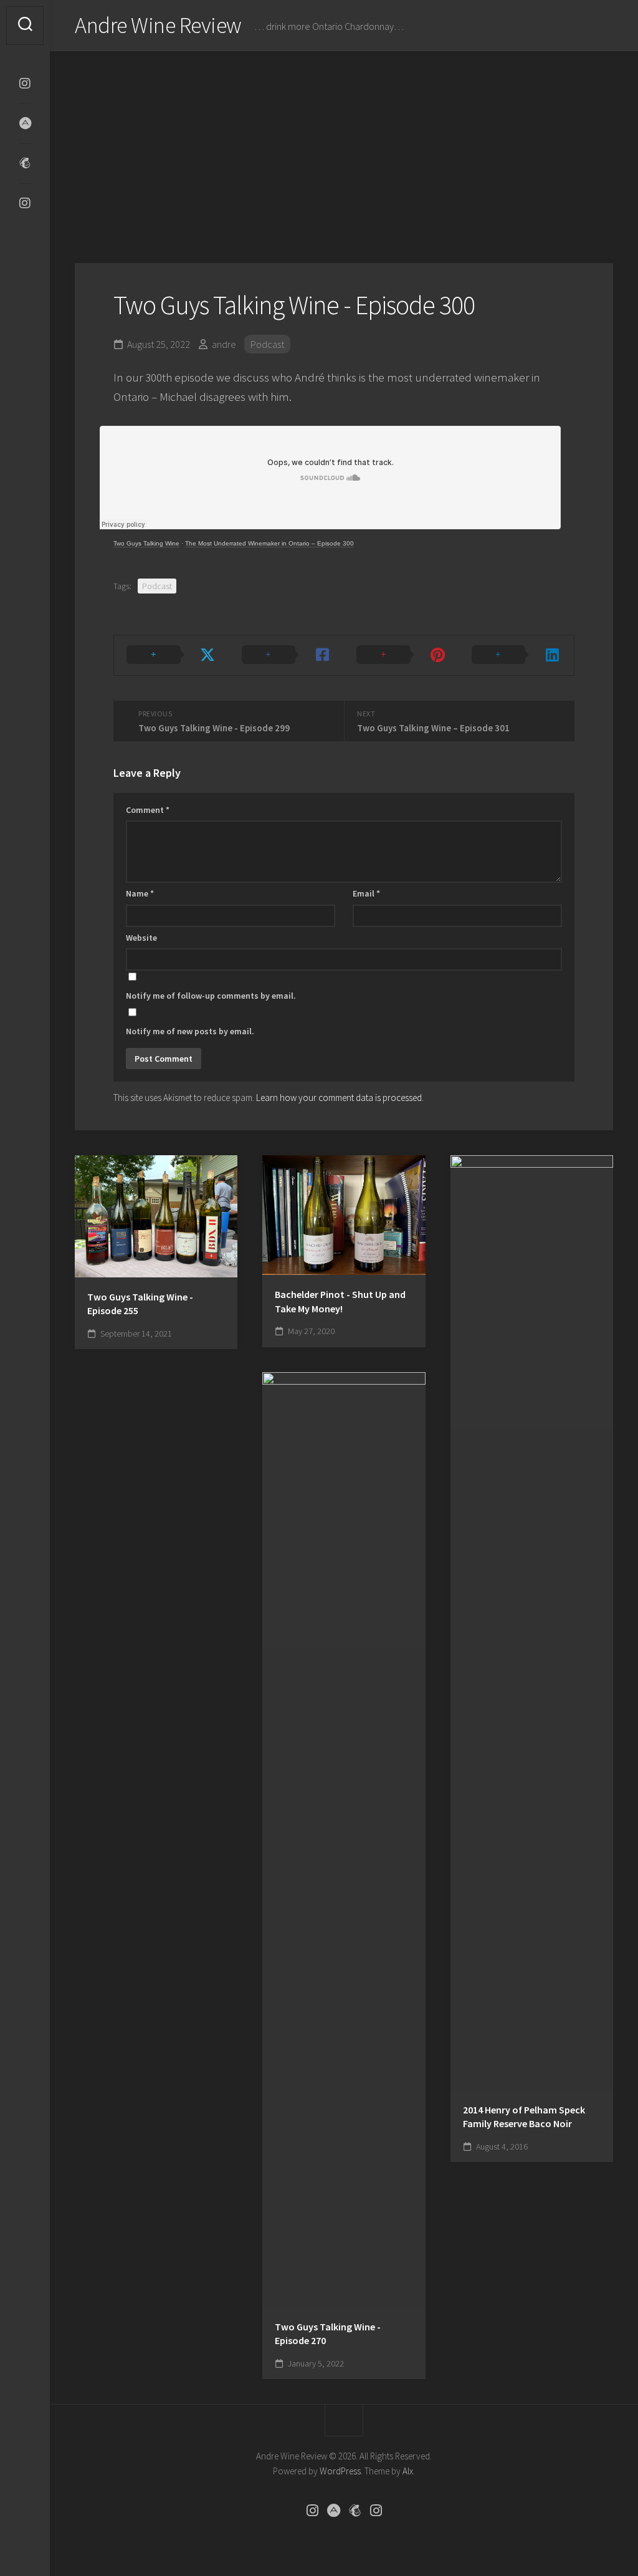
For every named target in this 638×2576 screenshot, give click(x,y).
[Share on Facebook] (287, 655)
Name (140, 893)
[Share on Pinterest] (402, 655)
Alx (408, 2471)
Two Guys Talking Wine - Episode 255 (140, 1304)
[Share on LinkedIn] (517, 655)
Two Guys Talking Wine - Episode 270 (328, 2334)
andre (224, 344)
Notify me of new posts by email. (190, 1031)
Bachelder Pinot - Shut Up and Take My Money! (340, 1301)
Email (366, 893)
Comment (148, 810)
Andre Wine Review (158, 25)
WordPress (340, 2471)
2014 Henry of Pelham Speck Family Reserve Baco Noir (524, 2117)
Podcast (267, 344)
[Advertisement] (344, 145)
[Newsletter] (25, 163)
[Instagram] (25, 84)
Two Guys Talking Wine (146, 543)
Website (141, 938)
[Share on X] (172, 655)
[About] (25, 123)
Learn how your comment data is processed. (340, 1098)
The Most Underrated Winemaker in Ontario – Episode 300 (269, 543)
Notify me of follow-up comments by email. (211, 996)
